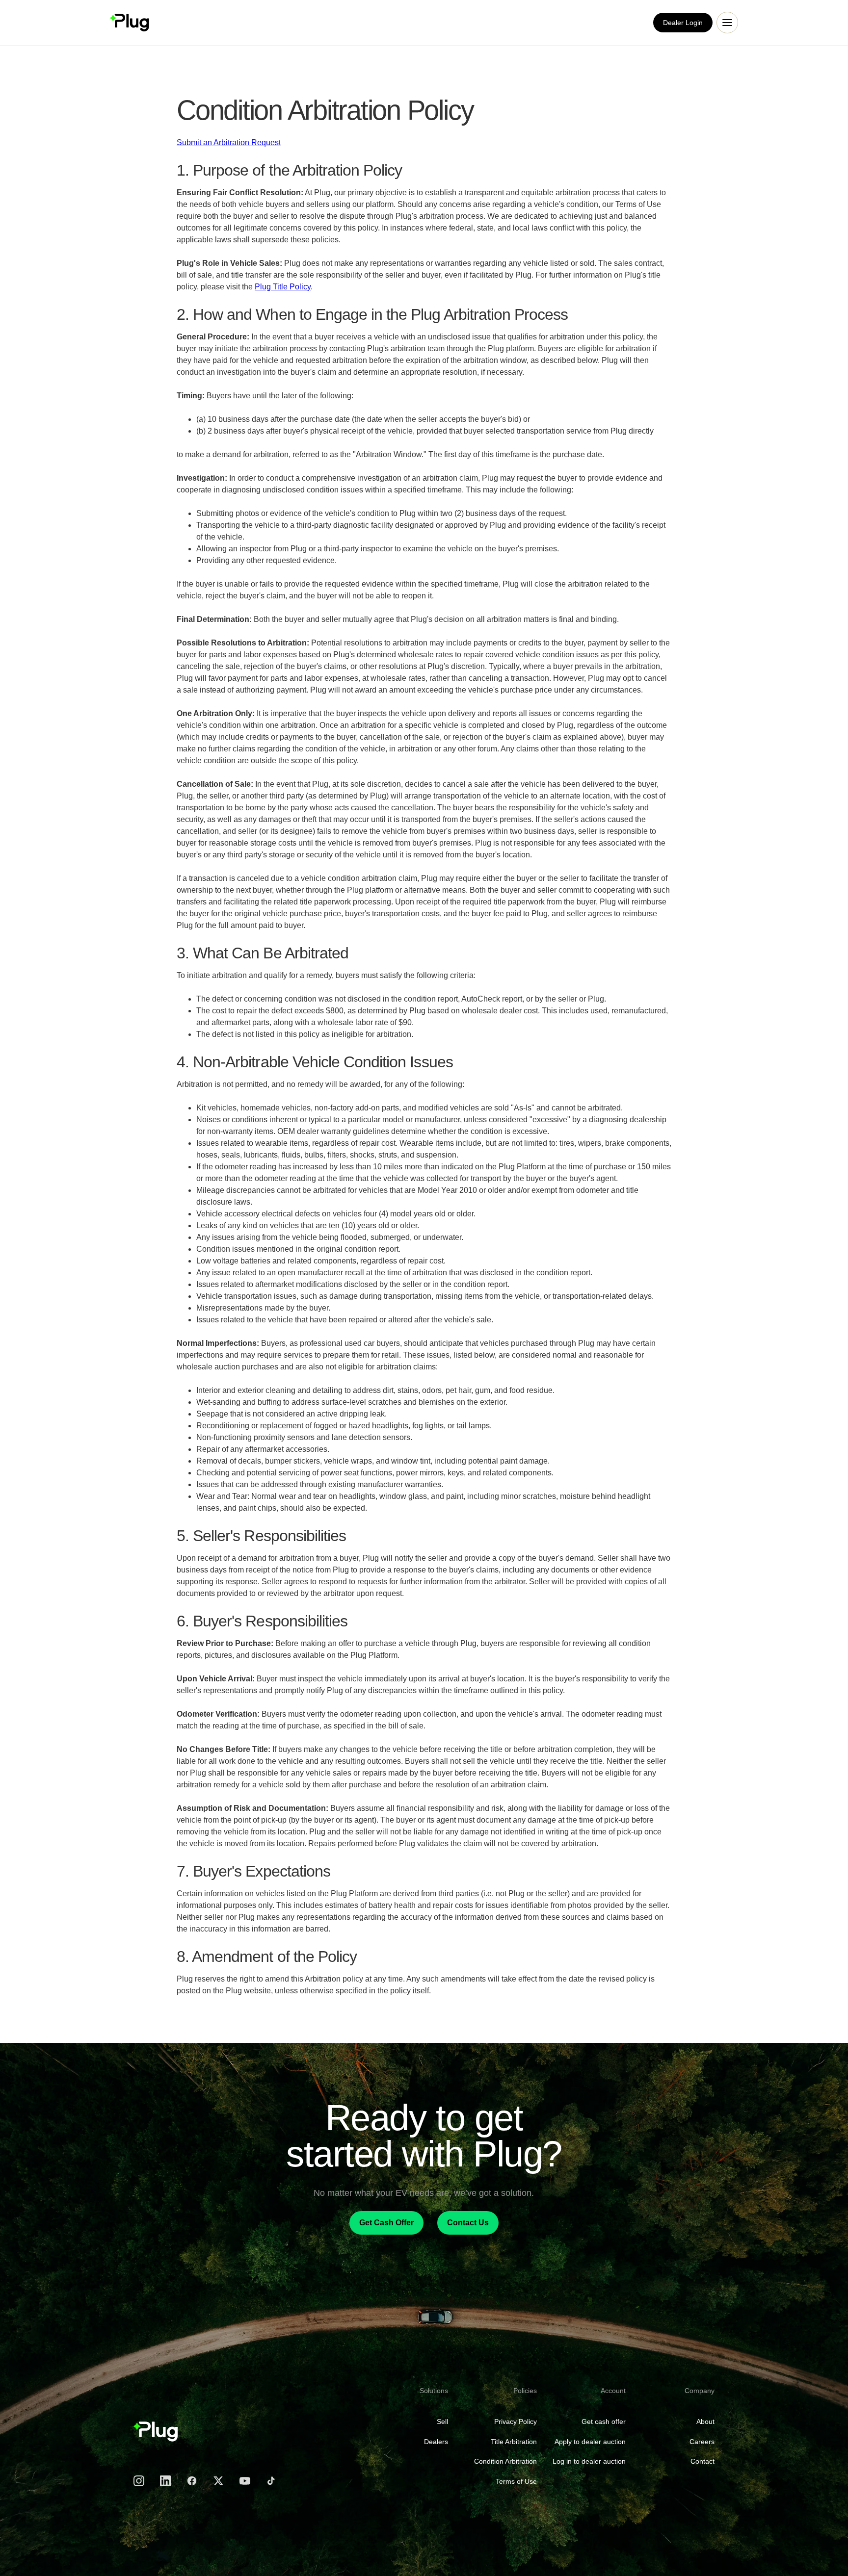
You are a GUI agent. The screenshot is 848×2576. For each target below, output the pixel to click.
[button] (727, 23)
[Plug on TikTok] (271, 2482)
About (705, 2421)
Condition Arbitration (505, 2461)
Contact (702, 2461)
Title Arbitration (514, 2442)
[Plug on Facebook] (192, 2482)
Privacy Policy (516, 2421)
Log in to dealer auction (589, 2461)
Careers (702, 2442)
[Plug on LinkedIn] (165, 2482)
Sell (442, 2421)
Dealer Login (683, 23)
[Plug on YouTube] (245, 2482)
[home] (130, 23)
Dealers (436, 2442)
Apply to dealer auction (590, 2442)
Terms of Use (516, 2481)
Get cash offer (604, 2421)
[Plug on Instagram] (139, 2482)
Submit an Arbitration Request (229, 142)
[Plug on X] (218, 2482)
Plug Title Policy (283, 287)
